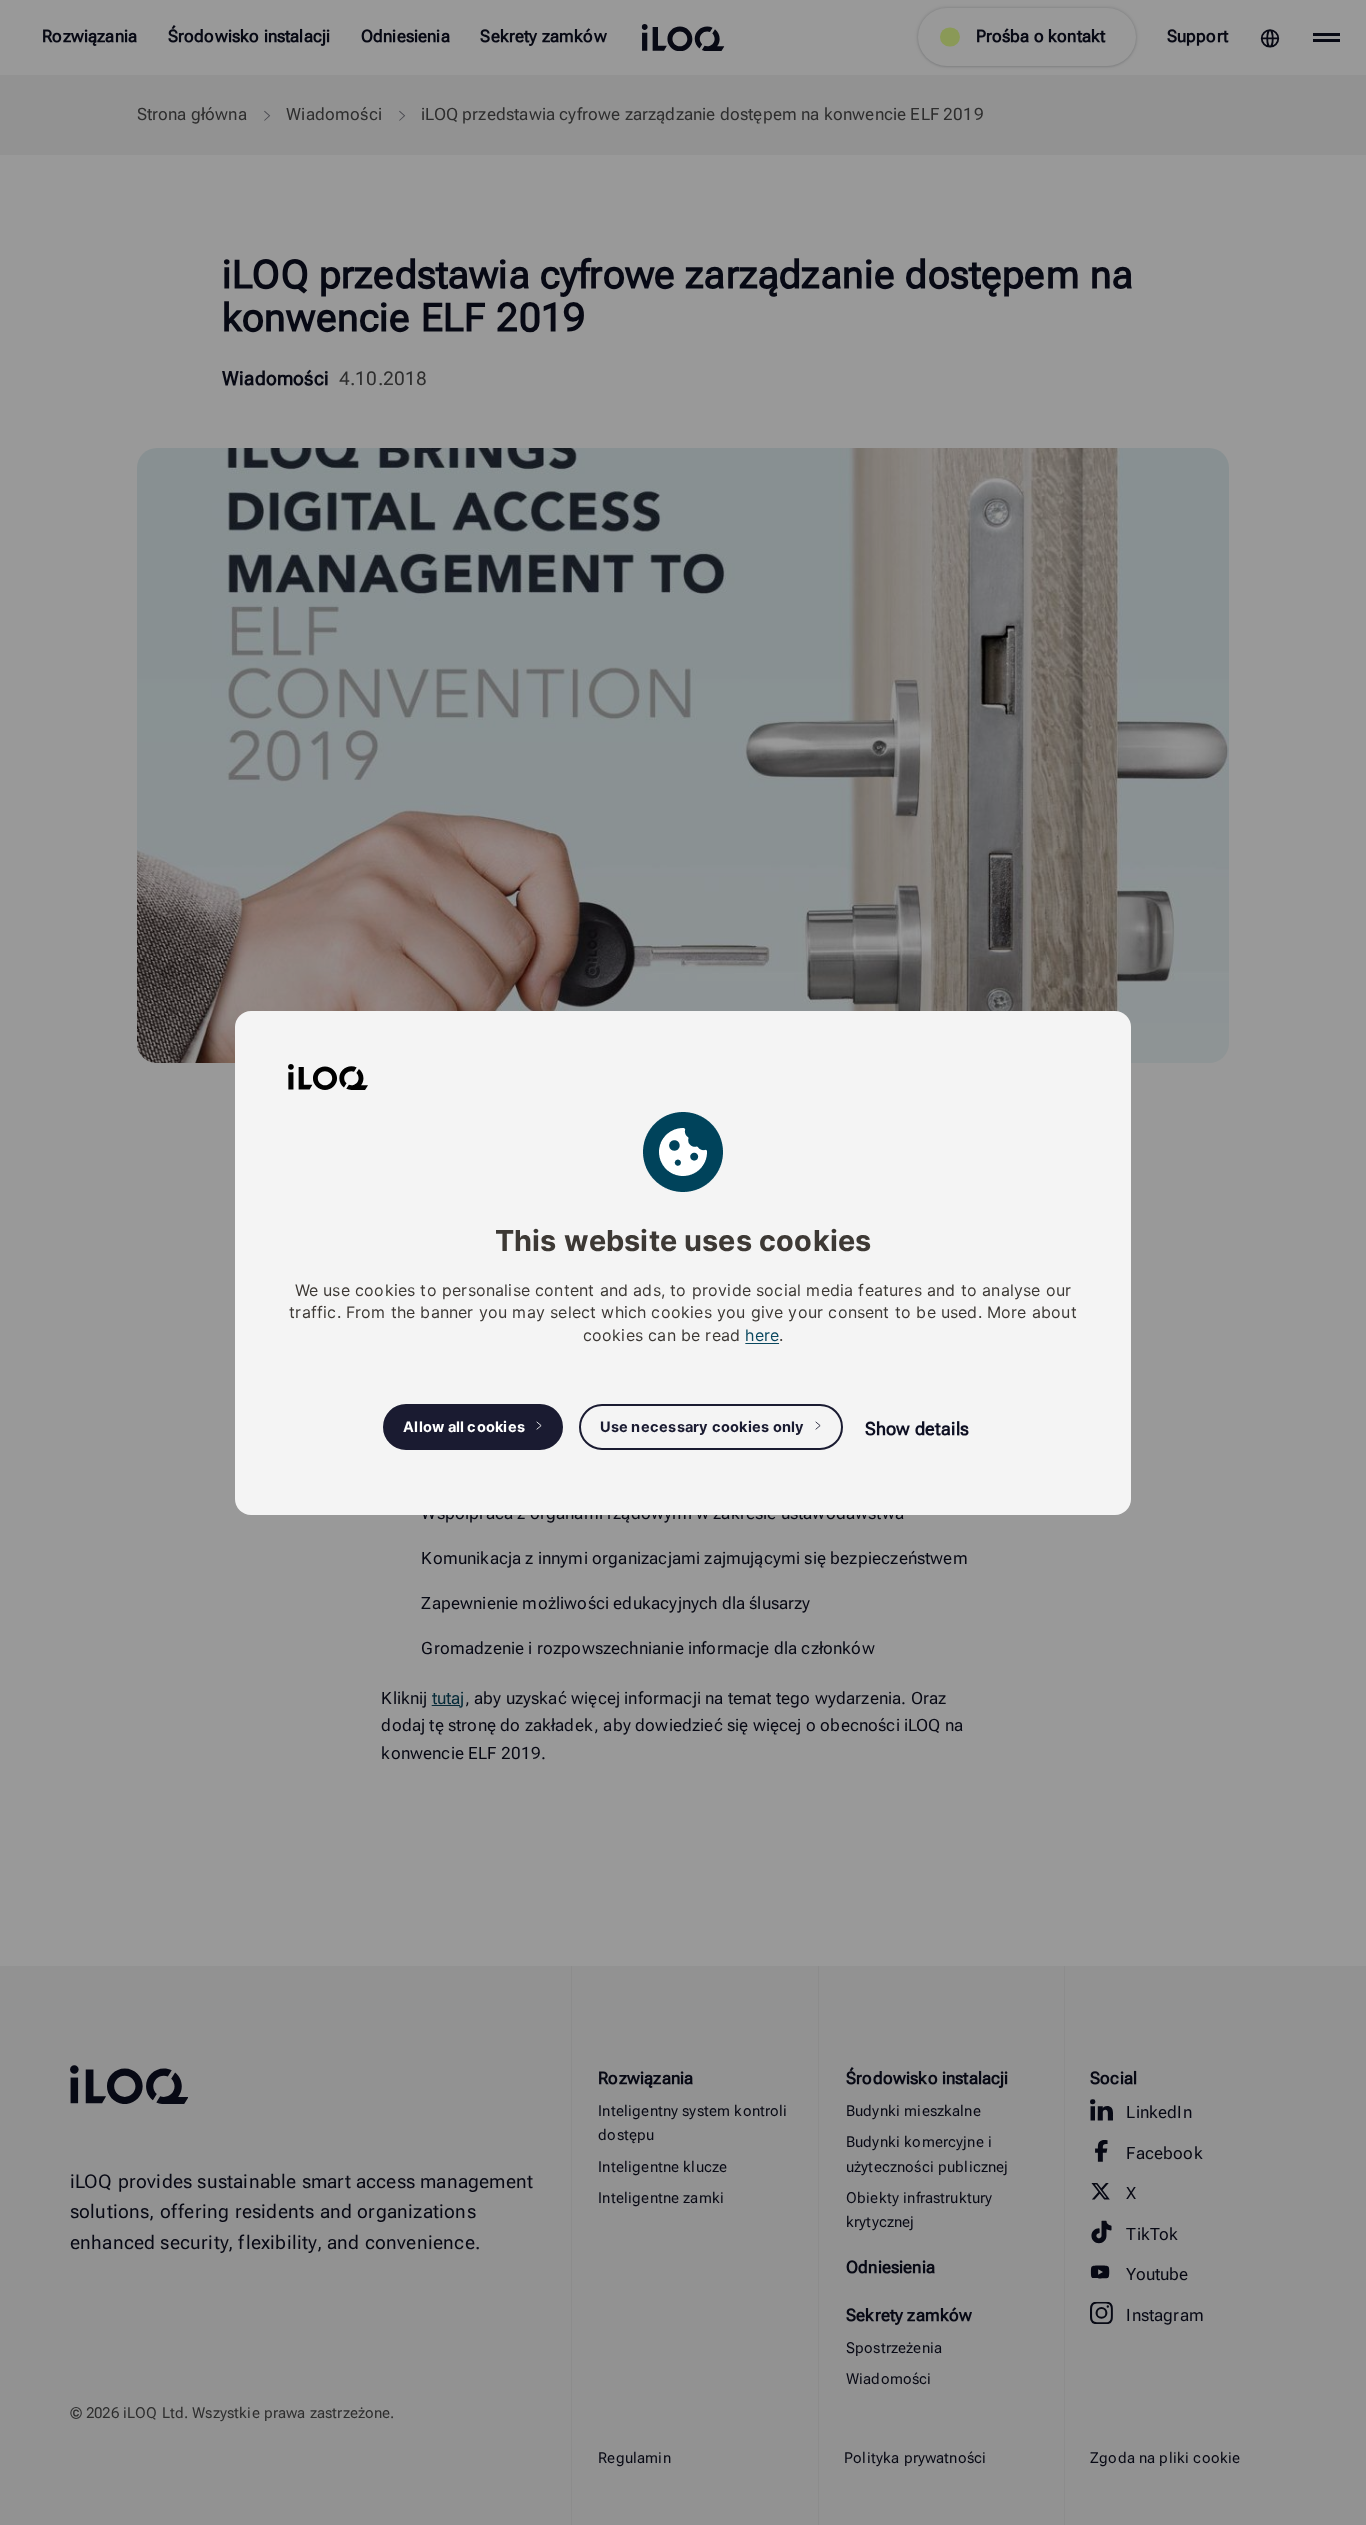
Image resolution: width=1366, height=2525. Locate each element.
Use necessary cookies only (702, 1426)
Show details (917, 1427)
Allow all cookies (464, 1426)
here (762, 1334)
